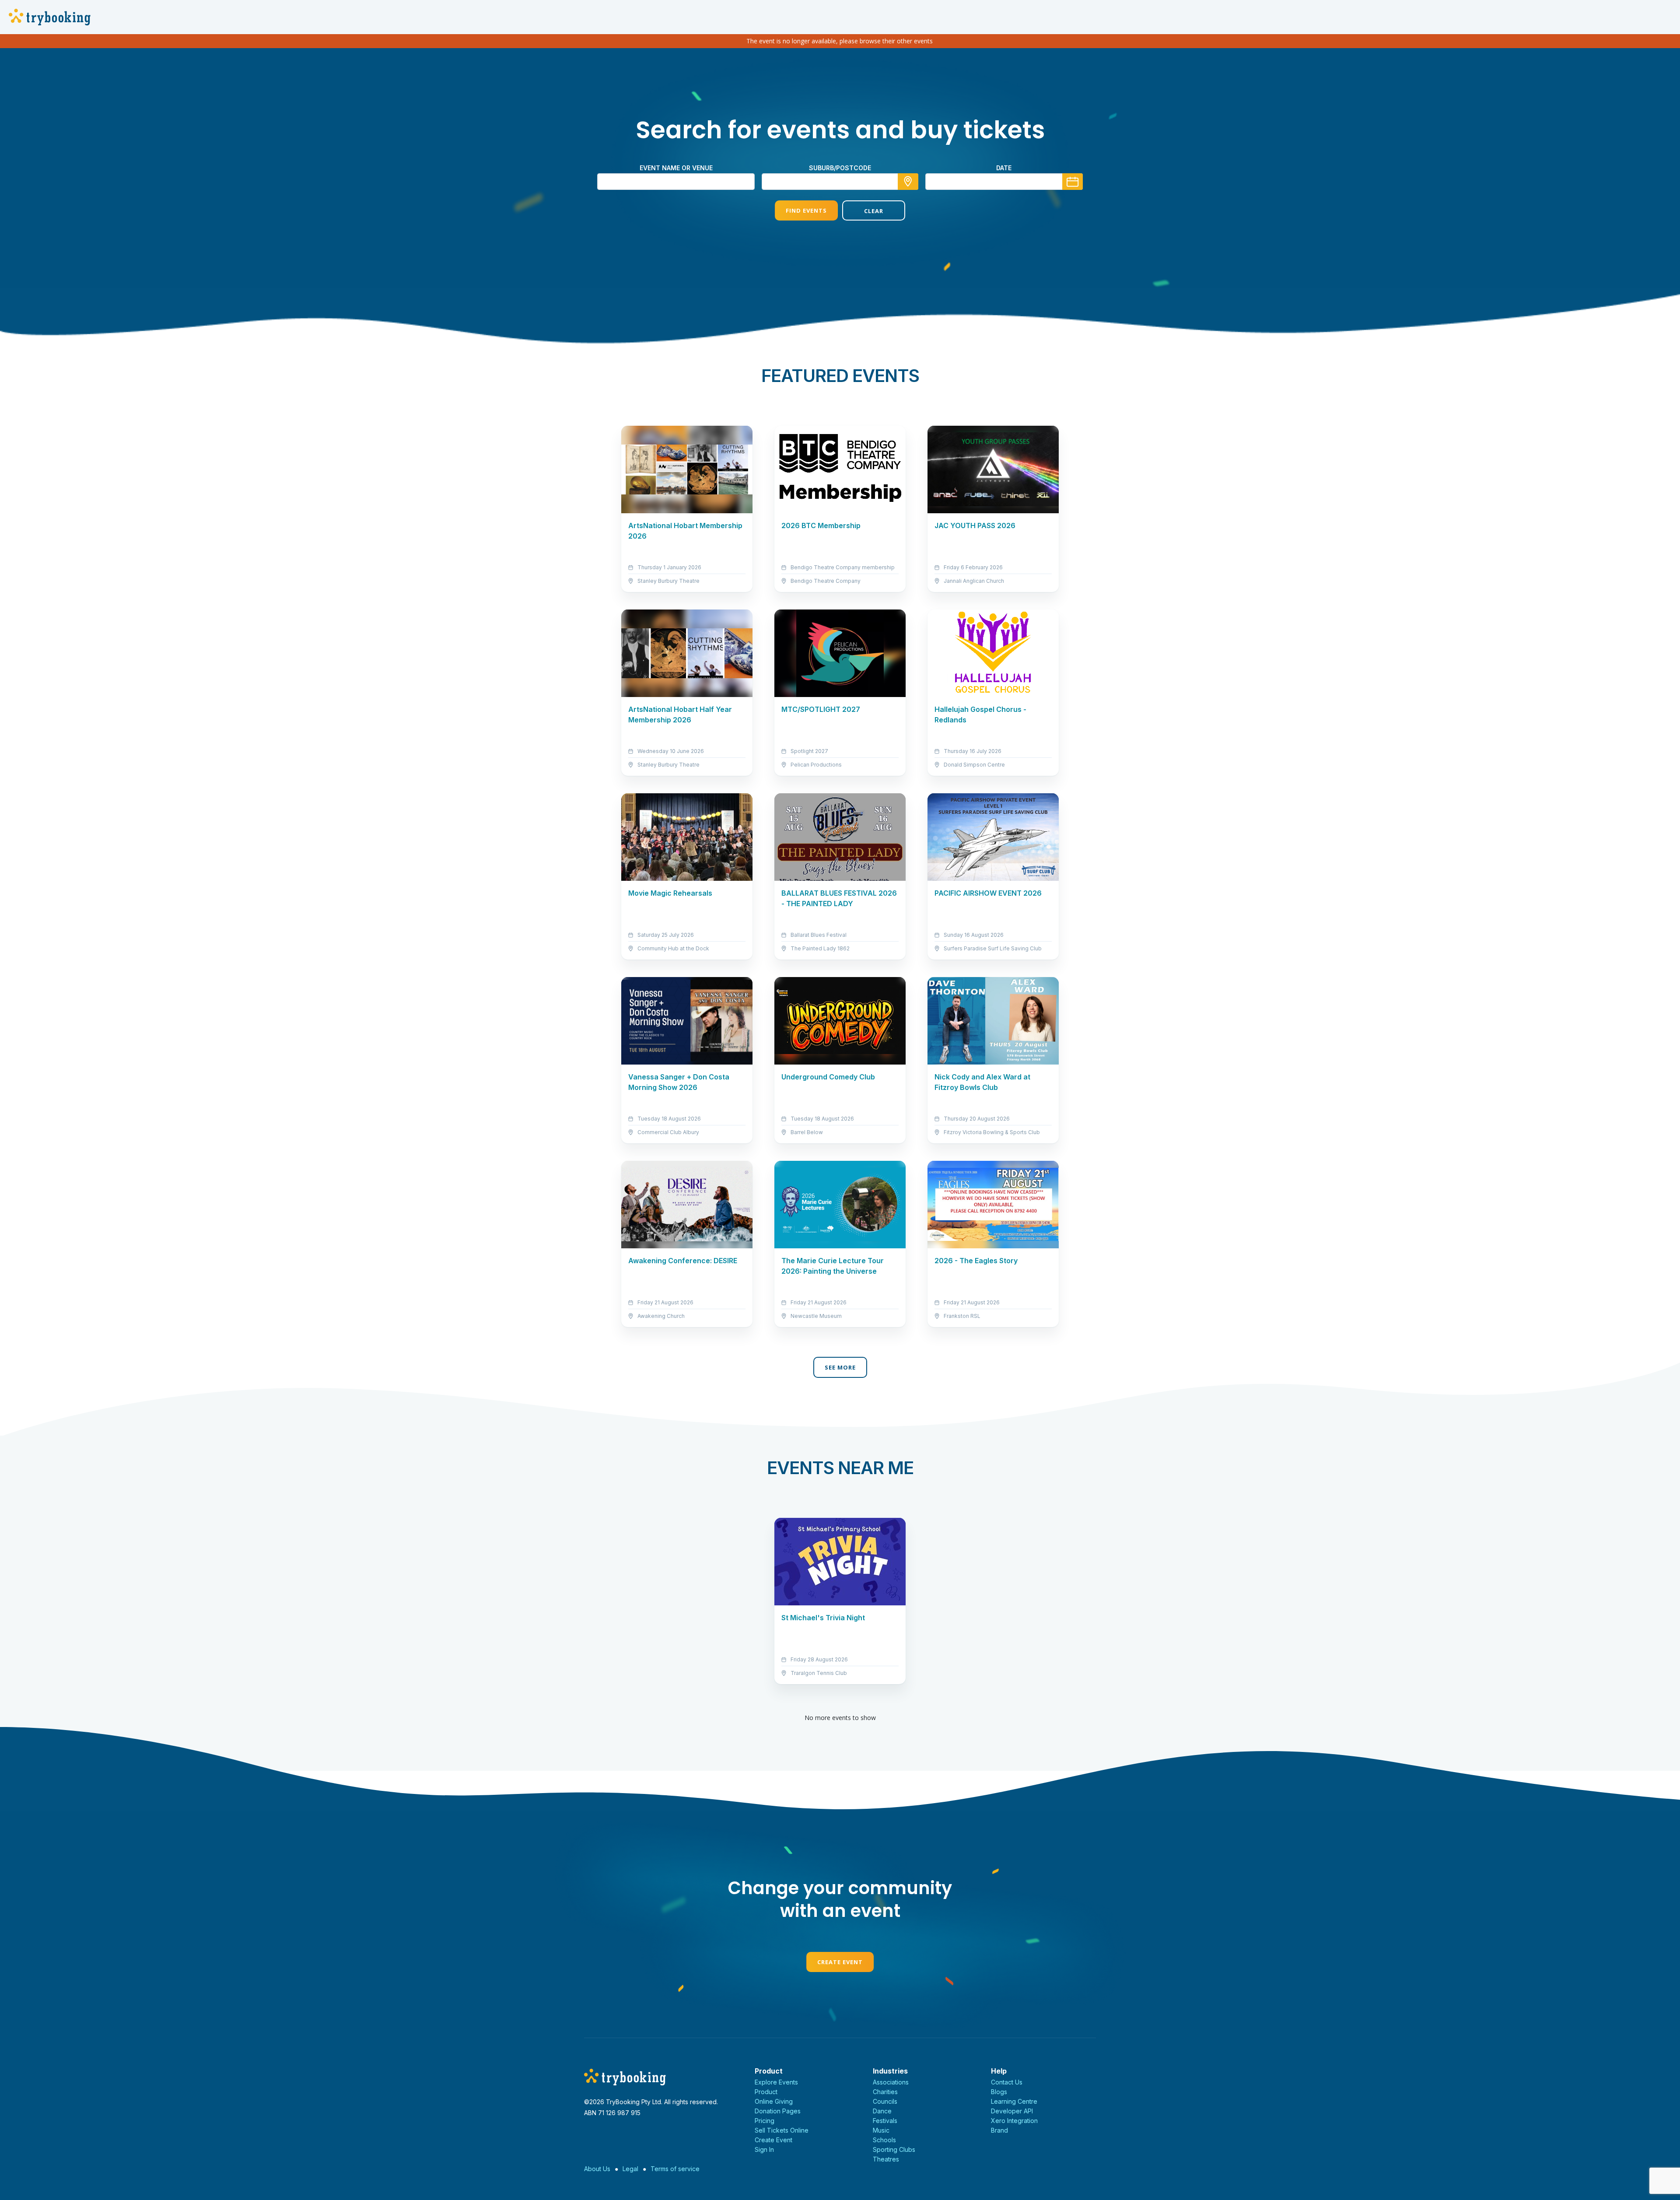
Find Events (806, 210)
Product (766, 2092)
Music (881, 2130)
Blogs (999, 2092)
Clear (874, 211)
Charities (885, 2092)
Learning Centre (1014, 2101)
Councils (885, 2101)
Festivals (885, 2121)
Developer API (1012, 2111)
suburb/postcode (840, 168)
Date (1004, 168)
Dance (882, 2111)
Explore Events (776, 2082)
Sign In (764, 2149)
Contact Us (1007, 2082)
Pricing (765, 2121)
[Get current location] (908, 182)
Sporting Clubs (894, 2149)
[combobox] (840, 182)
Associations (891, 2082)
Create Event (840, 1962)
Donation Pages (778, 2111)
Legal (630, 2169)
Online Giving (774, 2101)
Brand (999, 2130)
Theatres (886, 2159)
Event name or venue (676, 168)
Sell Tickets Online (782, 2130)
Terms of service (675, 2169)
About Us (597, 2169)
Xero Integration (1014, 2121)
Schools (884, 2140)
